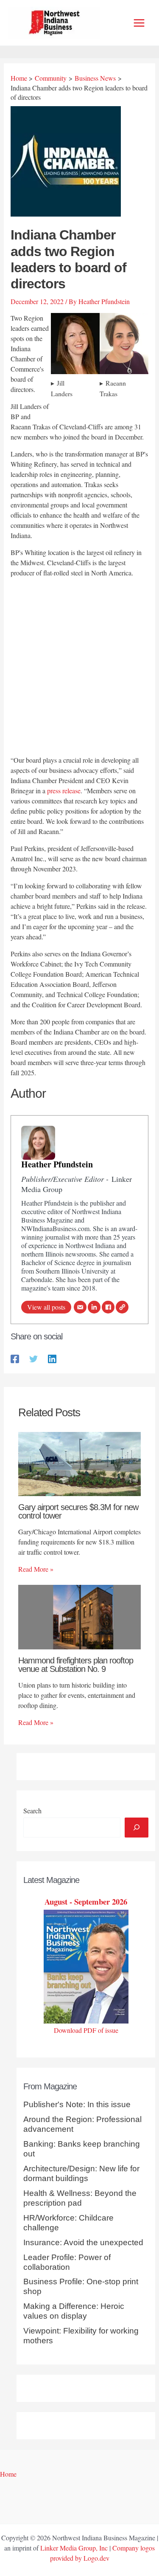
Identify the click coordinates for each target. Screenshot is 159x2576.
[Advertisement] (79, 668)
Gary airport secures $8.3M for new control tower (78, 1511)
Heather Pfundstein (57, 1164)
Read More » (36, 1569)
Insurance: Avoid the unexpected (83, 2242)
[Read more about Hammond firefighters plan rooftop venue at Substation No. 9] (79, 1616)
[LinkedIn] (94, 1307)
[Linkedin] (52, 1358)
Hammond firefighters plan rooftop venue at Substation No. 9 (76, 1665)
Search (32, 1811)
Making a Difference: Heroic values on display (74, 2311)
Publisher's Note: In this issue (77, 2104)
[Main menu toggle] (139, 23)
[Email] (80, 1307)
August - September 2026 (86, 1901)
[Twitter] (33, 1358)
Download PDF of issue (86, 2030)
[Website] (122, 1307)
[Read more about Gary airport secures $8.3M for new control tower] (79, 1463)
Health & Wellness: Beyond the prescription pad (80, 2198)
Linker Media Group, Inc (74, 2548)
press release (64, 791)
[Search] (137, 1827)
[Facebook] (108, 1307)
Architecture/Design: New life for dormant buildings (81, 2173)
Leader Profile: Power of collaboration (67, 2262)
